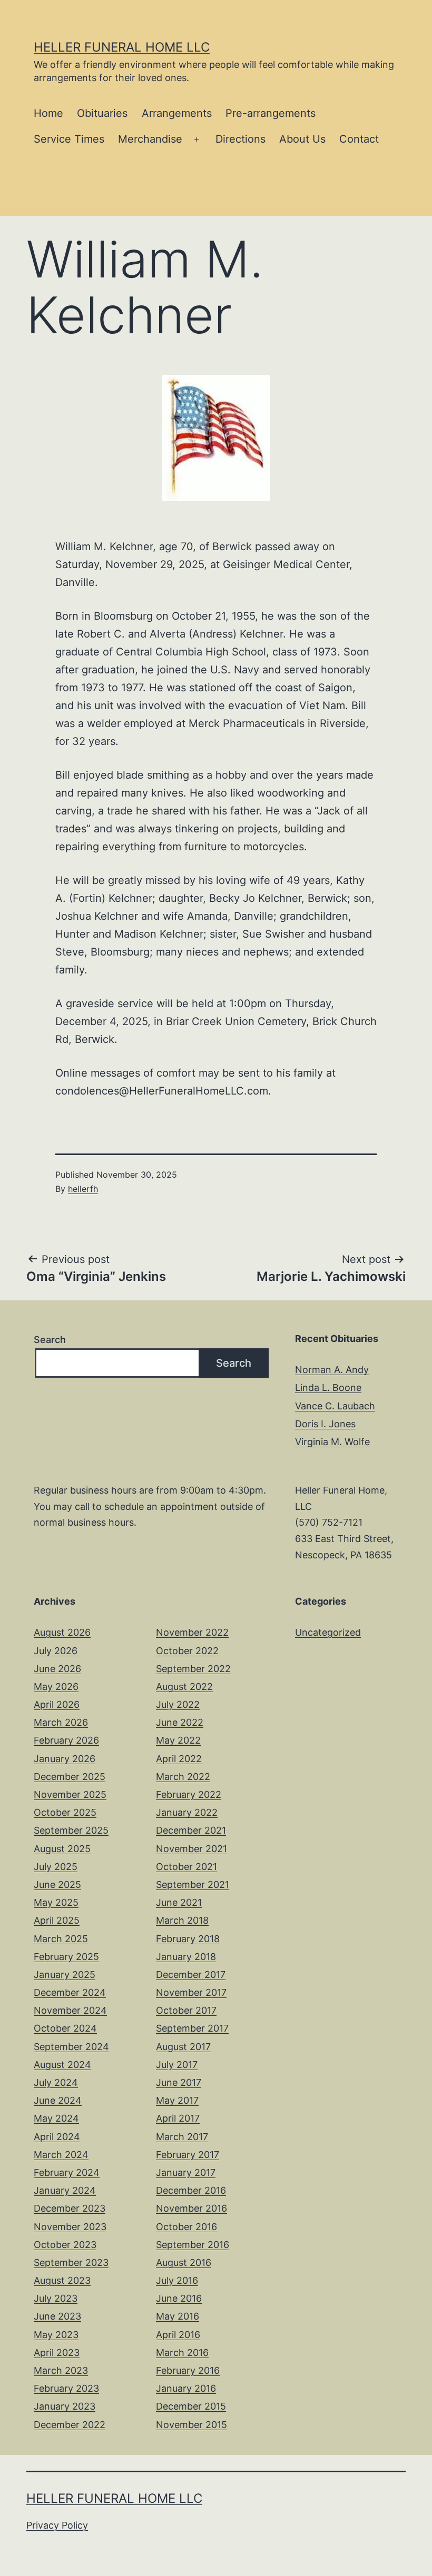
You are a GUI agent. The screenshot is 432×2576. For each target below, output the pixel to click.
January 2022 (187, 1812)
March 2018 (182, 1920)
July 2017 (177, 2065)
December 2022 (70, 2425)
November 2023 (70, 2227)
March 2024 (61, 2155)
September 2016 (193, 2245)
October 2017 (186, 2010)
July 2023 (56, 2298)
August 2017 (183, 2047)
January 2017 (186, 2172)
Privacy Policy (57, 2525)
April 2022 (179, 1759)
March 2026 (61, 1722)
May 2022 (178, 1740)
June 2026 (57, 1669)
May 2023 (56, 2335)
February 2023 (66, 2388)
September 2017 (192, 2028)
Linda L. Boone (328, 1388)
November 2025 (70, 1794)
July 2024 (56, 2082)
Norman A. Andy (332, 1370)
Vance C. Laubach (335, 1406)
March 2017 (182, 2137)
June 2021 (179, 1902)
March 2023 (61, 2370)
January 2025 (65, 1975)
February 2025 (66, 1957)
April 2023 (57, 2353)
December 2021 (191, 1830)
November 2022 (192, 1632)
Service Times (69, 139)
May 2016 (178, 2316)
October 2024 (65, 2028)
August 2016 (184, 2262)
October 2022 (187, 1651)
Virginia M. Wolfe (332, 1442)
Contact (359, 139)
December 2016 (191, 2190)
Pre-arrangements (271, 113)
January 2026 (65, 1759)
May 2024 (56, 2118)
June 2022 (180, 1722)
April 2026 (57, 1704)
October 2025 (65, 1812)
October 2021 (186, 1867)
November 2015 (192, 2425)
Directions (240, 139)
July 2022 (178, 1704)
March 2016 (182, 2353)
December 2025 (70, 1777)
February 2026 (66, 1740)
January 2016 (186, 2388)
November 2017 (191, 1992)
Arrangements (177, 113)
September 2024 (71, 2047)
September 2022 (193, 1669)
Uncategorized (328, 1632)
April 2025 (57, 1920)
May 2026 (56, 1687)
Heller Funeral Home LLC (122, 47)
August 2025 (62, 1849)
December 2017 (191, 1975)
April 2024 (57, 2137)
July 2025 (56, 1867)
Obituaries (102, 113)
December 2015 (191, 2406)
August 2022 (184, 1687)
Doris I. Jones (325, 1424)
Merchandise (150, 139)
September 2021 (193, 1884)
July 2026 (56, 1651)
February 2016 (188, 2370)
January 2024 (65, 2190)
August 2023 (62, 2280)
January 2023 (65, 2406)
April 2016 (178, 2335)
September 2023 (71, 2262)
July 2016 (177, 2280)
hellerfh (83, 1189)
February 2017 (188, 2155)
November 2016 (192, 2208)
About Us (302, 139)
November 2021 (192, 1849)
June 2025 (57, 1884)
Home (48, 113)
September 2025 (71, 1830)
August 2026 (62, 1632)
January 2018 (186, 1957)
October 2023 (65, 2245)
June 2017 (179, 2082)
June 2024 (58, 2100)
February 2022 (189, 1794)
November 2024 (70, 2010)
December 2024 (70, 1992)
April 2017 (178, 2118)
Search (50, 1340)
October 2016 (186, 2227)
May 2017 (177, 2100)
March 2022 (183, 1777)
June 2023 (57, 2316)
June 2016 (179, 2298)
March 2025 (61, 1939)
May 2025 (56, 1902)
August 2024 (62, 2065)
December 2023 (70, 2208)
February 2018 (188, 1939)
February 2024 (67, 2172)
